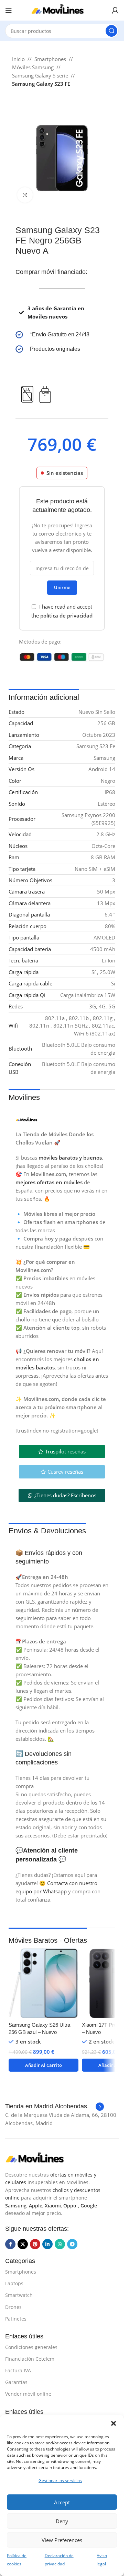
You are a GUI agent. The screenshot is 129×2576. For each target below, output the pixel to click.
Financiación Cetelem (30, 2359)
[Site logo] (62, 10)
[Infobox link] (62, 335)
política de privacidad (66, 615)
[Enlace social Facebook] (10, 2244)
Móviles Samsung (33, 67)
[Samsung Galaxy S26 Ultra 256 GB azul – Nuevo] (44, 1983)
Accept (62, 2502)
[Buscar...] (111, 31)
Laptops (14, 2283)
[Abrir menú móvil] (9, 10)
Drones (13, 2307)
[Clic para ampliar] (25, 195)
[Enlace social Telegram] (72, 2244)
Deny (62, 2521)
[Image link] (40, 2158)
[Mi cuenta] (115, 10)
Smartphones (50, 59)
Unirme (62, 587)
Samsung (16, 2206)
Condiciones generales (31, 2347)
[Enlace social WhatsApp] (60, 2244)
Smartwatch (19, 2295)
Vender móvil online (28, 2394)
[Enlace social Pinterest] (35, 2244)
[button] (114, 2423)
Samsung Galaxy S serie (40, 75)
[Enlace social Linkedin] (47, 2244)
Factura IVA (18, 2370)
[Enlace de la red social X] (23, 2244)
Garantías (16, 2382)
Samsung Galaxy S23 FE (41, 84)
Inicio (18, 59)
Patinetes (16, 2319)
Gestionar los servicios (60, 2481)
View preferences (62, 2540)
